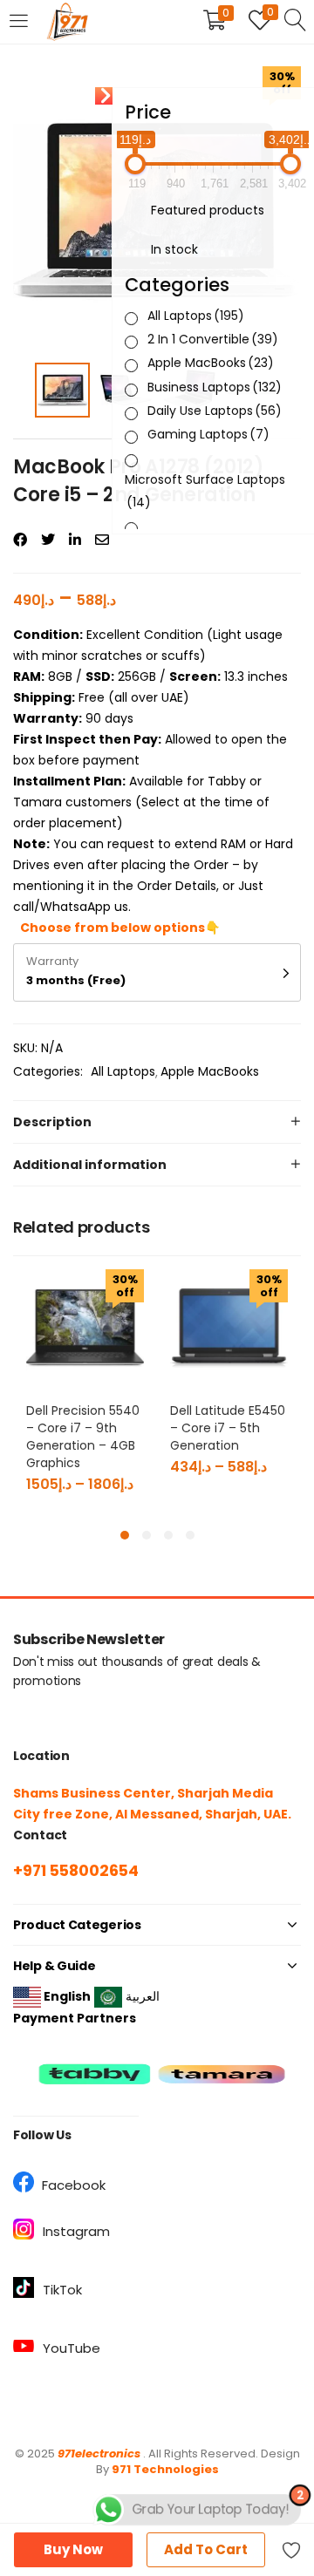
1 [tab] (125, 1535)
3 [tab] (168, 1535)
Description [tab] (52, 1122)
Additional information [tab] (90, 1165)
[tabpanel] (85, 1389)
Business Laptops (215, 387)
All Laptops (123, 1071)
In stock (174, 249)
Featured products (208, 210)
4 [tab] (190, 1535)
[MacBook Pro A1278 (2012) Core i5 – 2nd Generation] (20, 540)
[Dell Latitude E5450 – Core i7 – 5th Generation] (229, 1327)
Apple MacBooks (210, 1071)
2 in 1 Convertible (213, 339)
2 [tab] (147, 1535)
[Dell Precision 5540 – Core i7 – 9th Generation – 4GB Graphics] (85, 1327)
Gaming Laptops (208, 434)
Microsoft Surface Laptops (205, 491)
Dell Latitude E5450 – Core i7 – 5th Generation (228, 1428)
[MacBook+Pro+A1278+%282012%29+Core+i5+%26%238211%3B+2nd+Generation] (48, 540)
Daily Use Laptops (215, 411)
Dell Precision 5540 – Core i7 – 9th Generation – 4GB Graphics (83, 1437)
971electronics (99, 2454)
